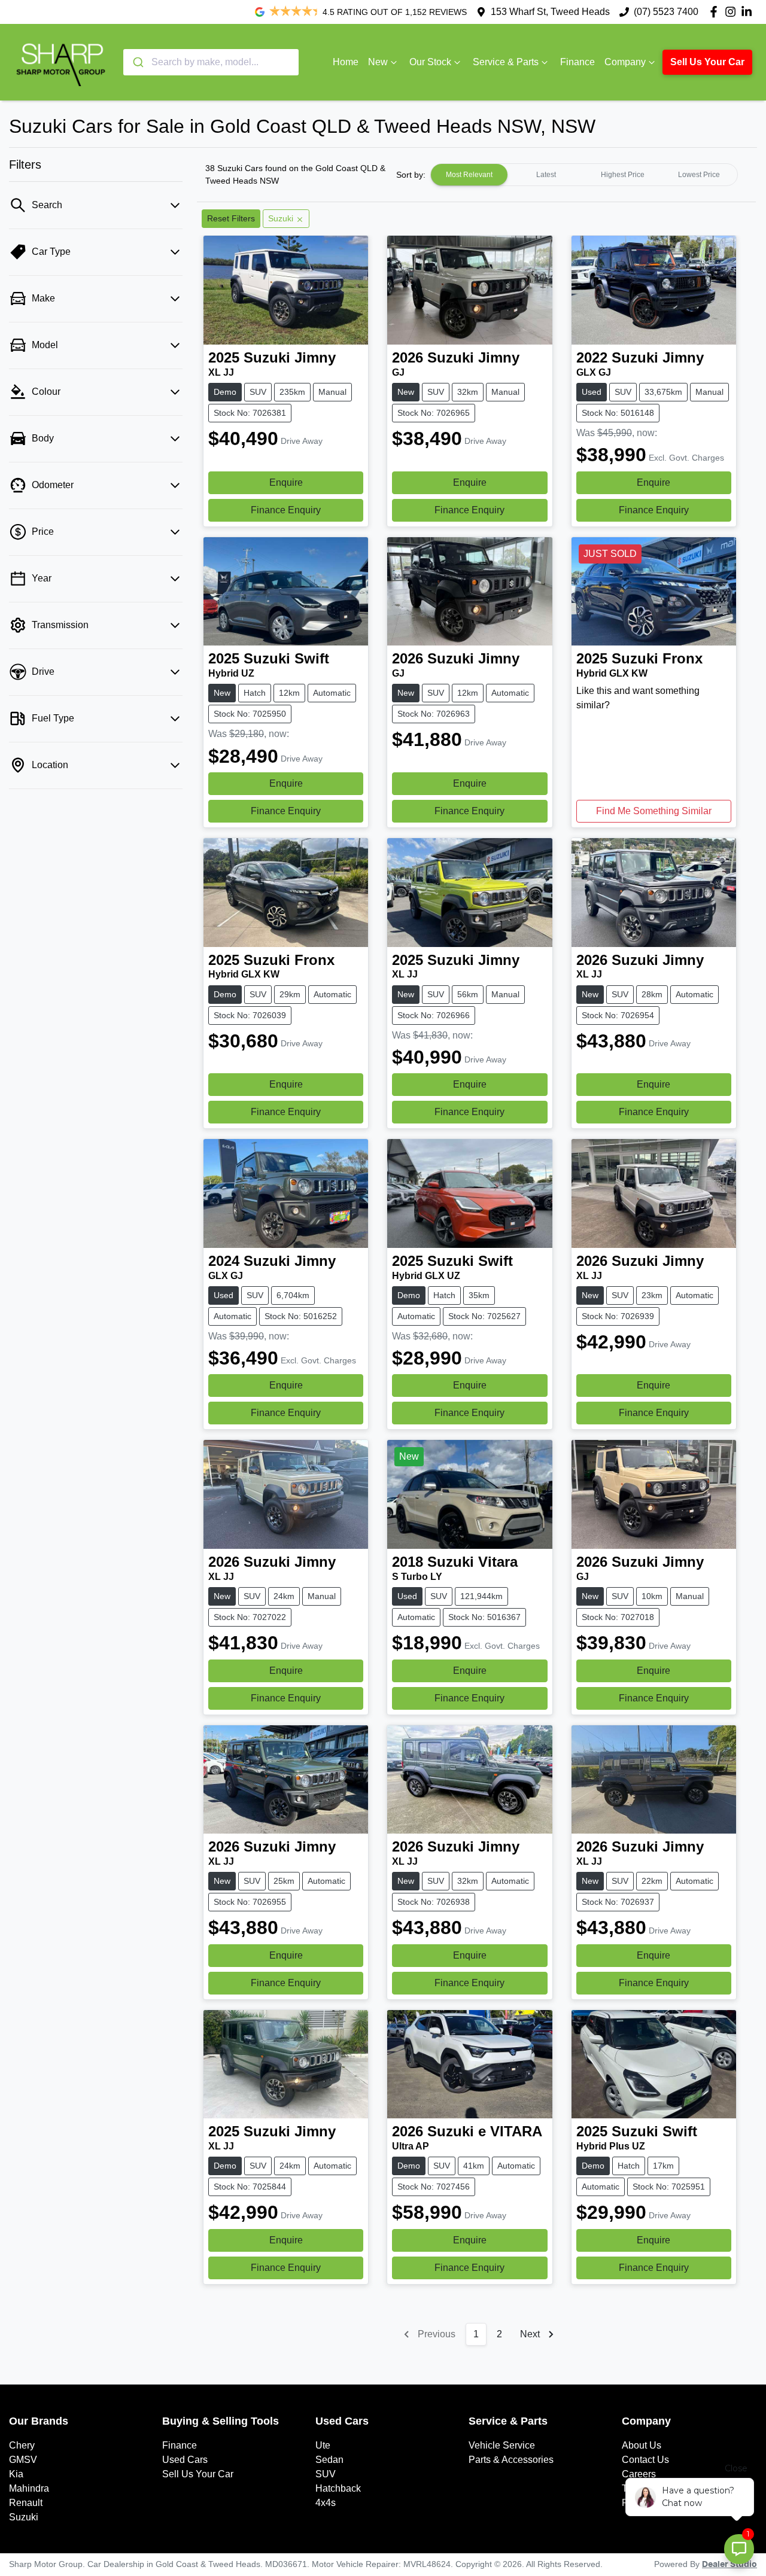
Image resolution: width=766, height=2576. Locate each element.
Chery (22, 2445)
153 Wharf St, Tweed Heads (550, 12)
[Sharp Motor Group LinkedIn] (749, 12)
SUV (326, 2474)
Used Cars (185, 2460)
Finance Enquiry (286, 510)
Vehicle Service (502, 2445)
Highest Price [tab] (623, 175)
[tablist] (584, 175)
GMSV (23, 2460)
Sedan (329, 2460)
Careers (639, 2474)
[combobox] (211, 62)
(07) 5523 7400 (666, 12)
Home (346, 62)
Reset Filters (231, 218)
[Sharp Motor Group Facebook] (716, 12)
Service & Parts (506, 62)
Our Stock (430, 62)
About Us (642, 2445)
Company (625, 62)
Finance (577, 62)
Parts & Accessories (511, 2460)
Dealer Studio (729, 2565)
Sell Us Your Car (707, 62)
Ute (323, 2445)
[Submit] (137, 62)
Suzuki (24, 2517)
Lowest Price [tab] (699, 175)
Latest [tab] (546, 175)
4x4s (326, 2503)
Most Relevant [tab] (469, 175)
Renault (26, 2503)
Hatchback (338, 2488)
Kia (16, 2474)
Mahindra (29, 2488)
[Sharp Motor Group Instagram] (733, 12)
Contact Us (645, 2460)
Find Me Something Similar (654, 811)
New (378, 62)
